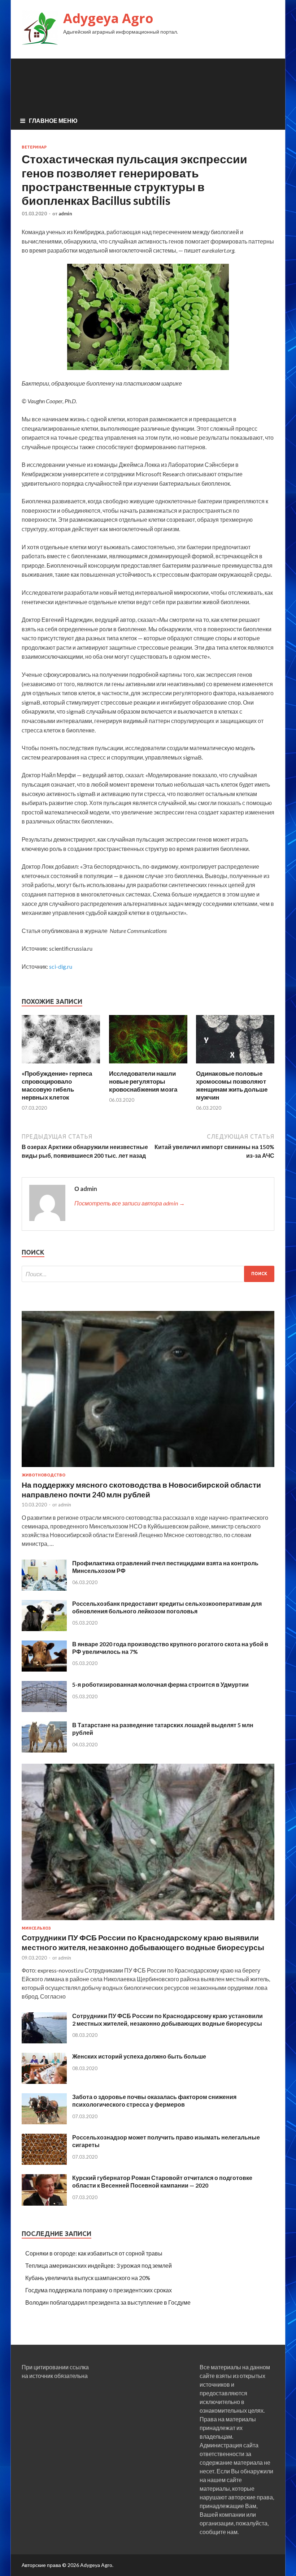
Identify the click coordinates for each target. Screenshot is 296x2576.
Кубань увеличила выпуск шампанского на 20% (88, 2278)
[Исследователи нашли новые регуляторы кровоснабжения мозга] (148, 1065)
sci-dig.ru (61, 966)
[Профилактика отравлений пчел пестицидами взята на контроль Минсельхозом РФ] (44, 1588)
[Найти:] (148, 1274)
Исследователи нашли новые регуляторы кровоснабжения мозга (143, 1081)
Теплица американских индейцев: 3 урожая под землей (99, 2265)
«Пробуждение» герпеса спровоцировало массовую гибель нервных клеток (57, 1085)
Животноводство (43, 1475)
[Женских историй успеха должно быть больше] (44, 2082)
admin (65, 214)
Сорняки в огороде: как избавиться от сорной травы (94, 2253)
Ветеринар (34, 147)
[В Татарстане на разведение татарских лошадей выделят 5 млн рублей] (44, 1750)
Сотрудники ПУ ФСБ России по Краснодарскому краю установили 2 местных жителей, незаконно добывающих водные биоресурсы (167, 2020)
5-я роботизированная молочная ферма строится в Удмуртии (160, 1684)
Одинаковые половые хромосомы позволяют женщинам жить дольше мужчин (232, 1085)
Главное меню (53, 121)
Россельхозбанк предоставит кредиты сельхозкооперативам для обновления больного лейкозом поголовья (167, 1607)
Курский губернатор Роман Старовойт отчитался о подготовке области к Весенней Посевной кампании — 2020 (162, 2181)
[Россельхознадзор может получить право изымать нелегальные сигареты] (44, 2162)
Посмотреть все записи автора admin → (130, 1203)
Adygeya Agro (108, 18)
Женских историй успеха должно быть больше (139, 2056)
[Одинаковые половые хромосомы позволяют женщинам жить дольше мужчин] (235, 1065)
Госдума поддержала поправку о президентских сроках (99, 2290)
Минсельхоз (36, 1928)
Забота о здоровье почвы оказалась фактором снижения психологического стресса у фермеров (154, 2100)
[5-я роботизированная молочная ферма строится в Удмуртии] (44, 1710)
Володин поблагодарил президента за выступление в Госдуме (108, 2302)
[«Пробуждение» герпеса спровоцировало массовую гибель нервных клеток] (61, 1065)
